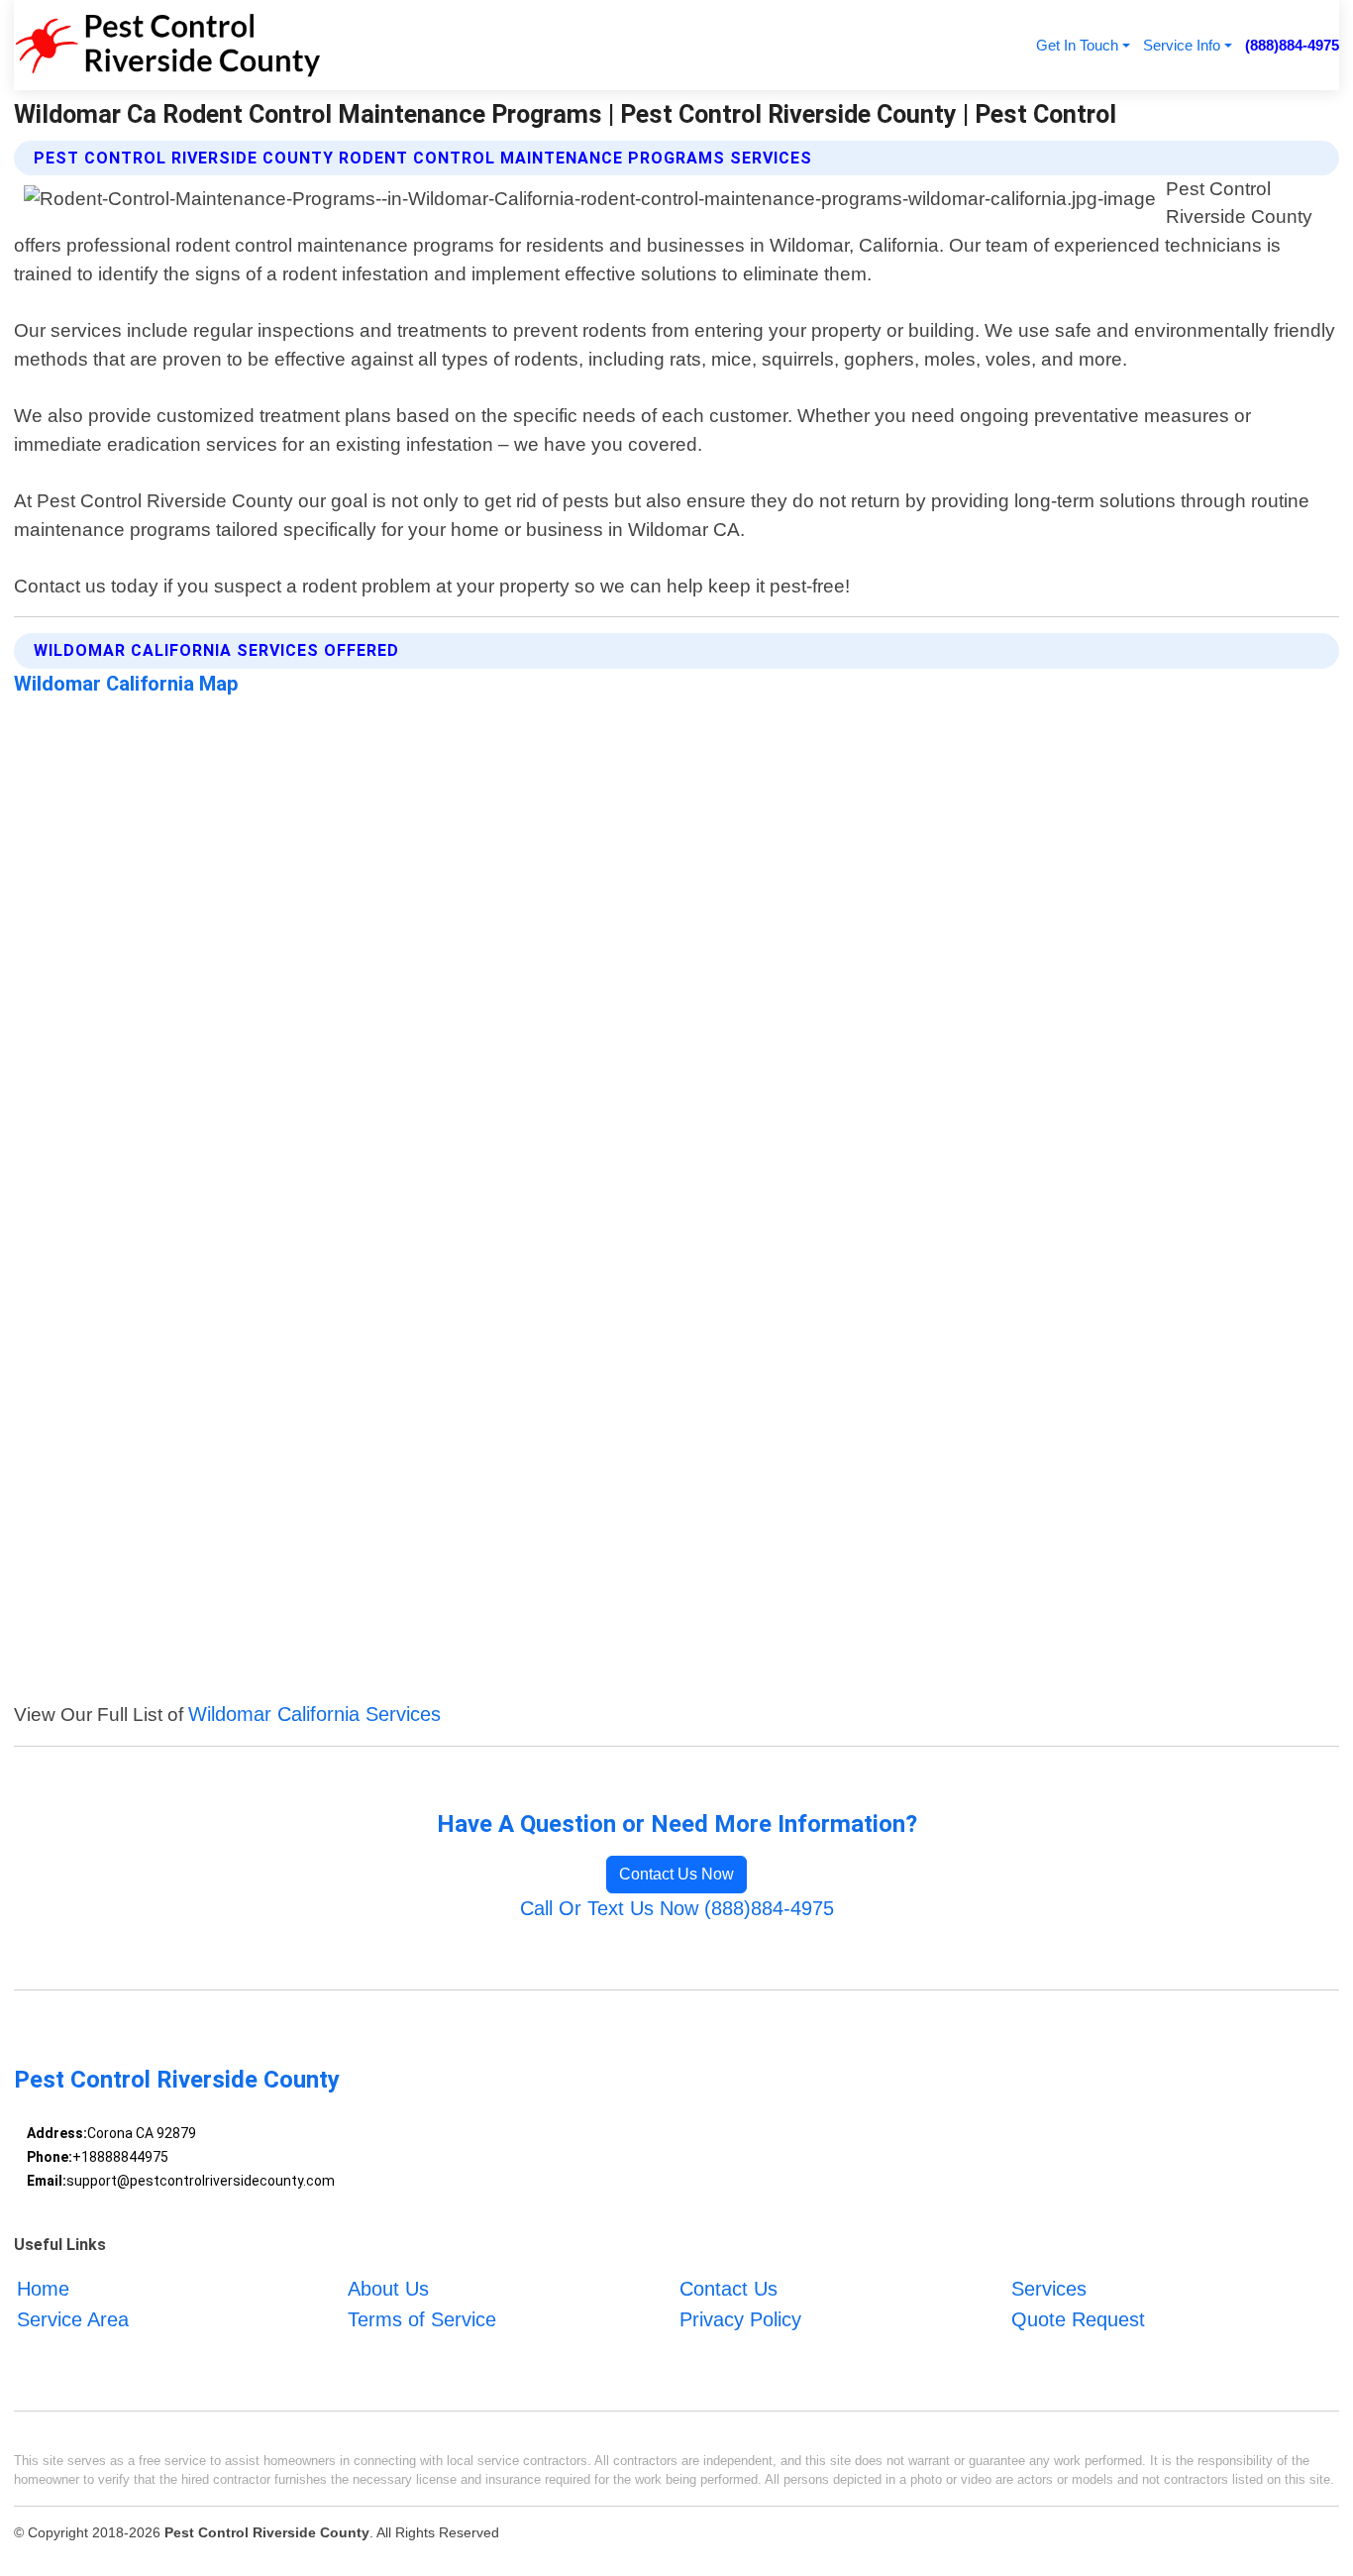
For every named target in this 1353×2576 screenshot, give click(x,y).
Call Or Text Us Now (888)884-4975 (677, 1908)
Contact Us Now (676, 1874)
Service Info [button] (1182, 45)
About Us (388, 2290)
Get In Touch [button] (1077, 45)
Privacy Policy (740, 2319)
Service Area (73, 2319)
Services (1049, 2290)
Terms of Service (422, 2319)
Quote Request (1078, 2319)
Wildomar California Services (314, 1714)
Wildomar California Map (126, 684)
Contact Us (729, 2290)
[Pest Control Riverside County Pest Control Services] (167, 45)
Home (43, 2290)
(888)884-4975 (1292, 45)
